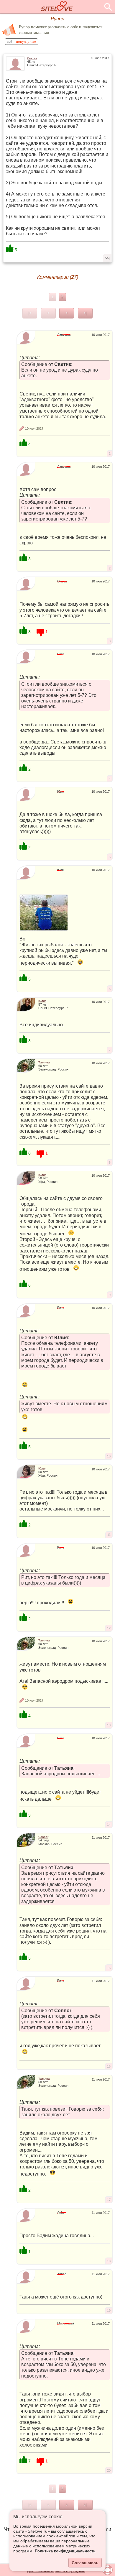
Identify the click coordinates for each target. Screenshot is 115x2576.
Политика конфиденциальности (65, 2551)
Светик (32, 58)
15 (109, 1968)
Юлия (42, 1001)
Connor (43, 1837)
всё (9, 42)
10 (109, 1456)
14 (109, 1825)
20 (109, 2470)
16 (109, 2066)
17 (109, 2200)
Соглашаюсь (85, 2563)
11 (109, 1535)
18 (109, 2261)
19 (109, 2311)
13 (109, 1725)
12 (109, 1628)
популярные (26, 42)
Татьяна (44, 1062)
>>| (107, 258)
